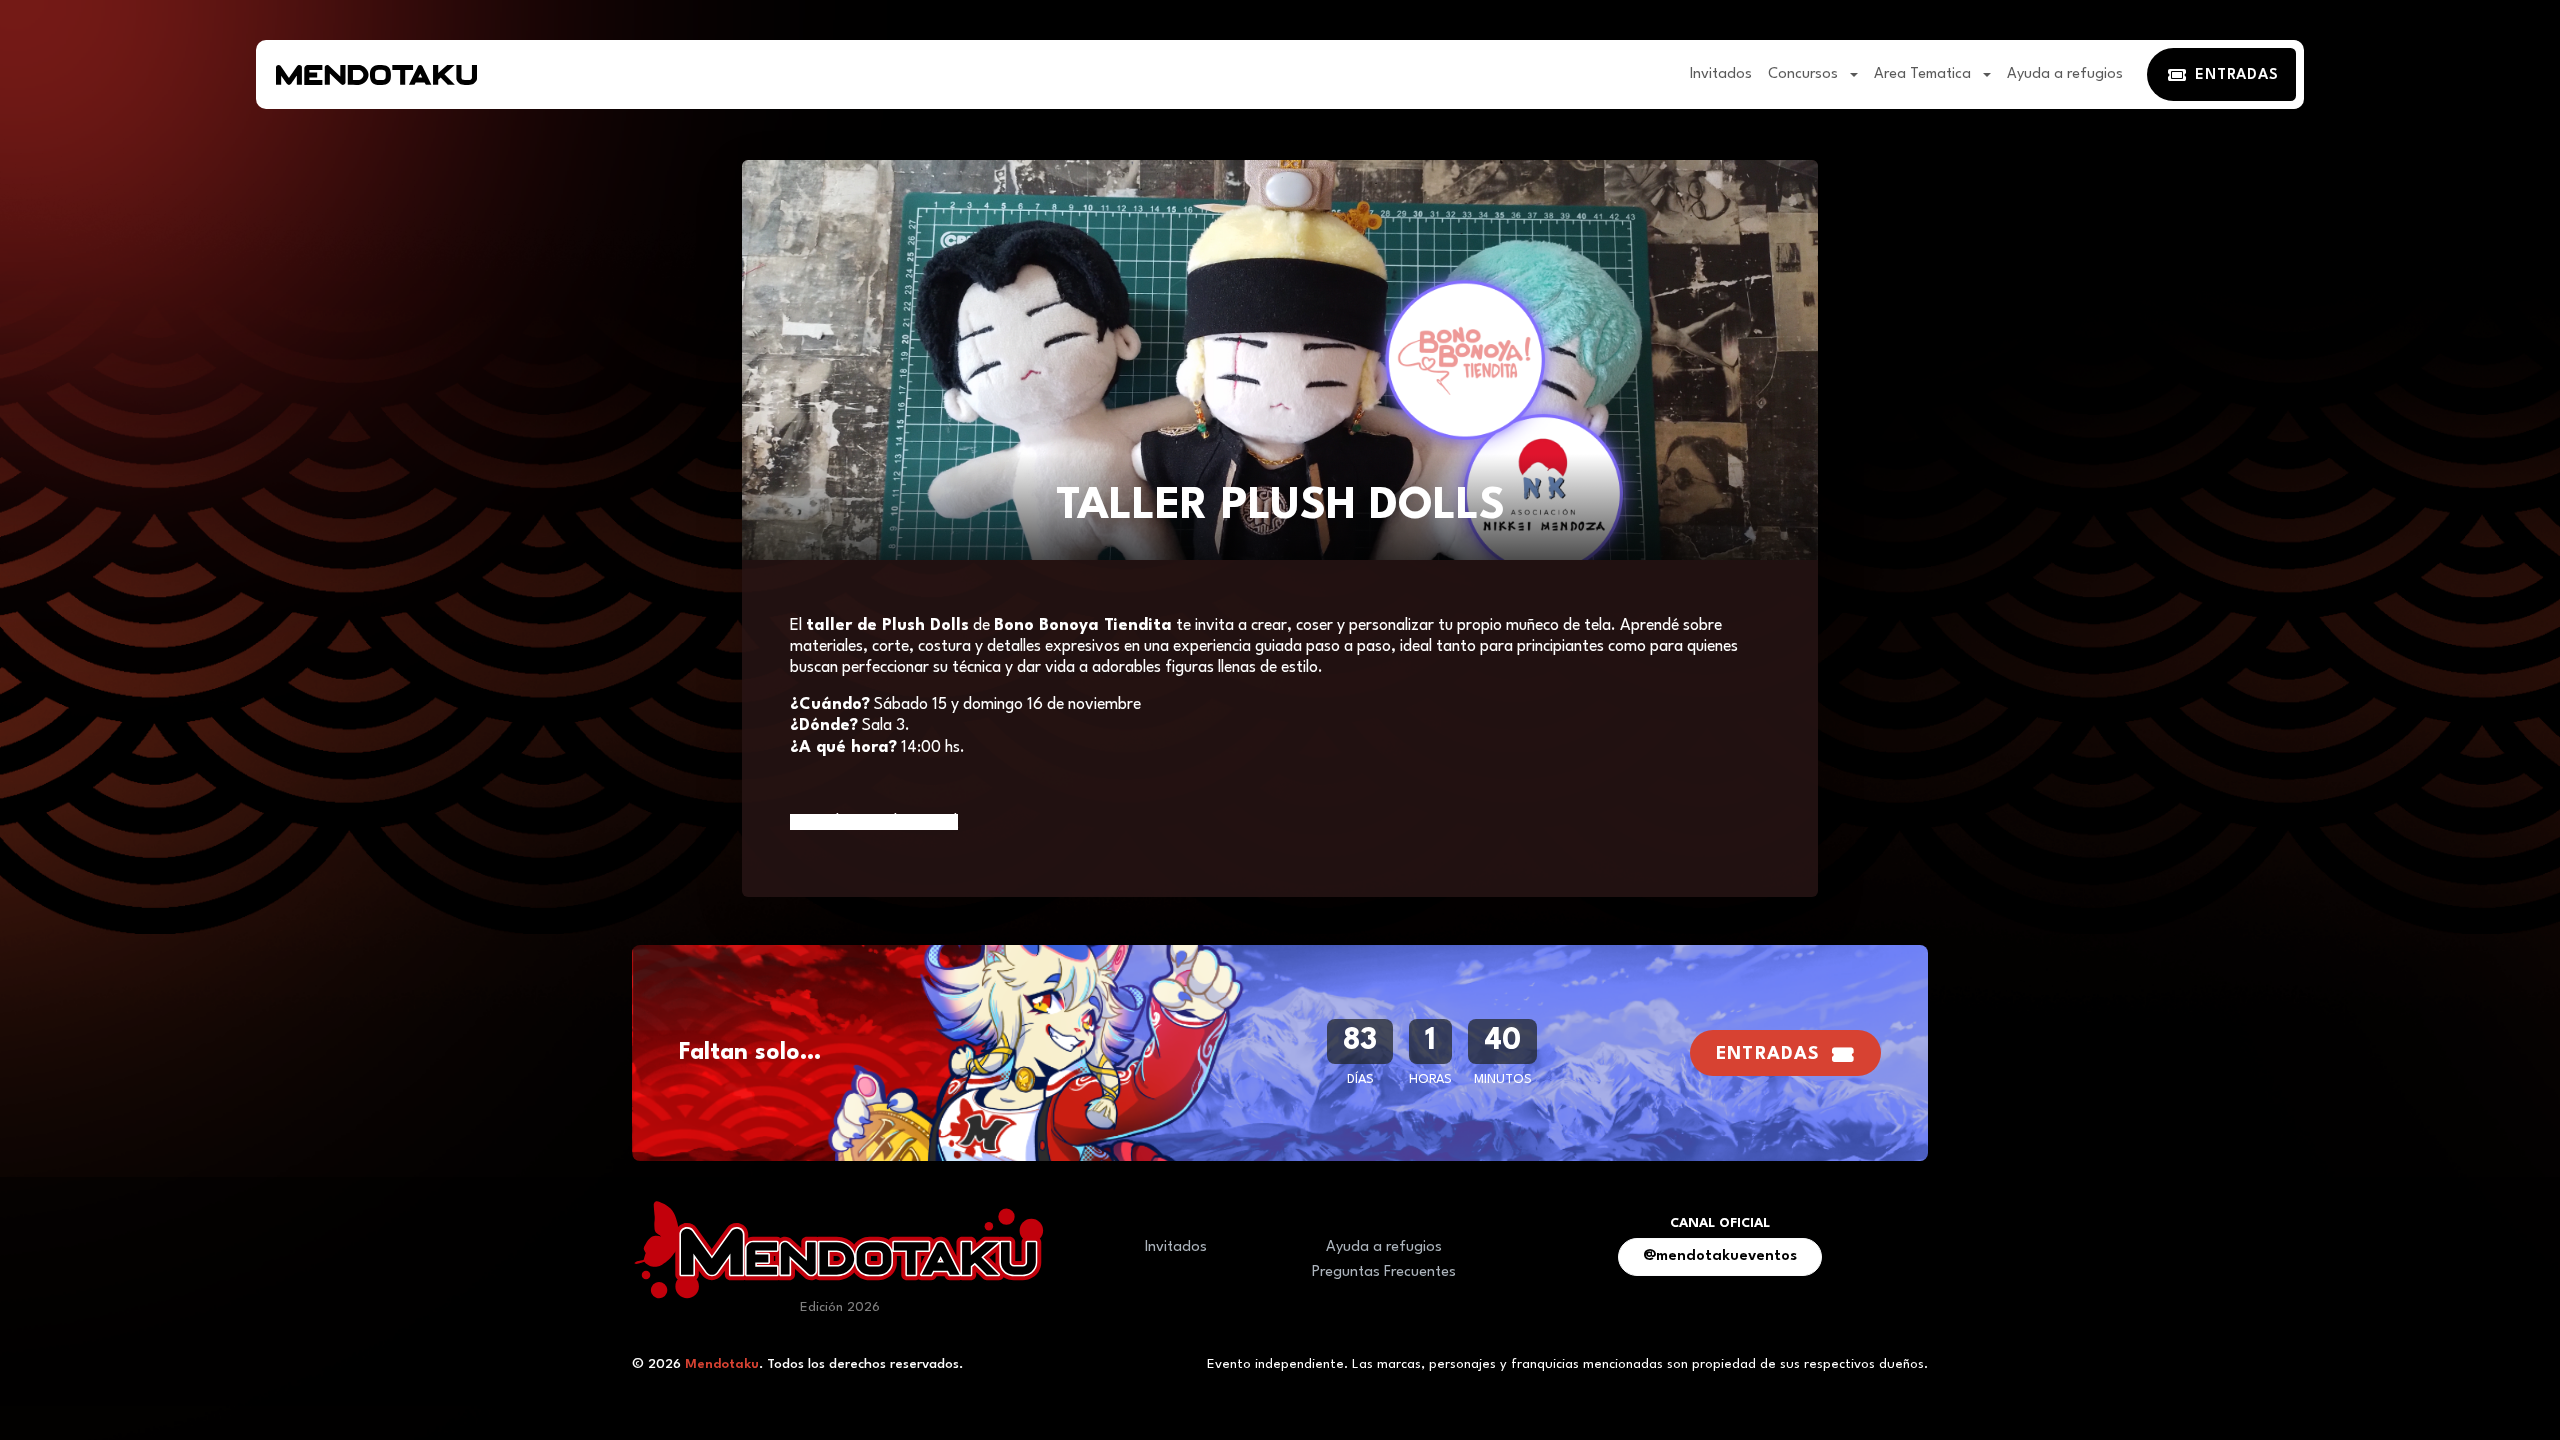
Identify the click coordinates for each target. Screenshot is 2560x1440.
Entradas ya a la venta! (874, 822)
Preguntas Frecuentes (1384, 1272)
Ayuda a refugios (2065, 74)
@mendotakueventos (1720, 1256)
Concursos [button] (1805, 74)
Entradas (1768, 1054)
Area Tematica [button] (1924, 74)
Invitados (1721, 74)
